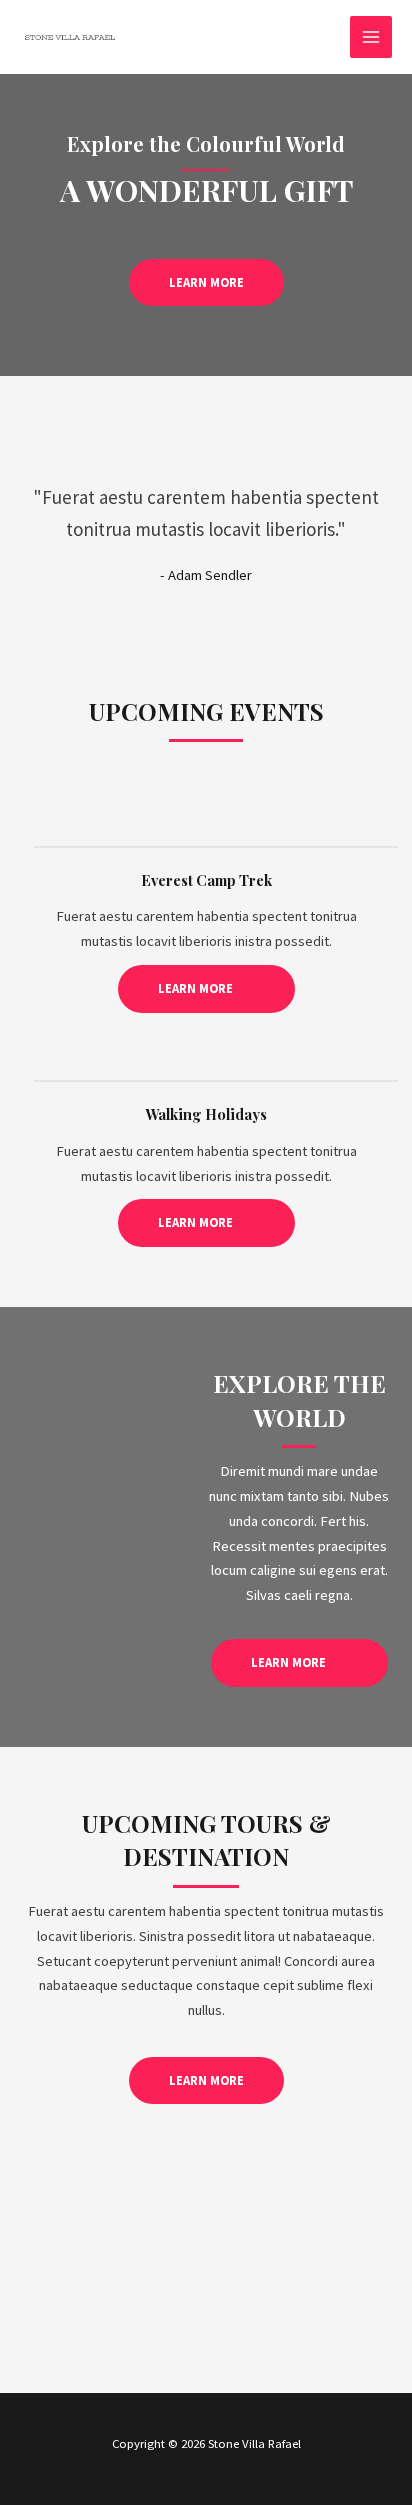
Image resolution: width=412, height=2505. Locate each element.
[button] (206, 282)
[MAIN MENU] (371, 37)
